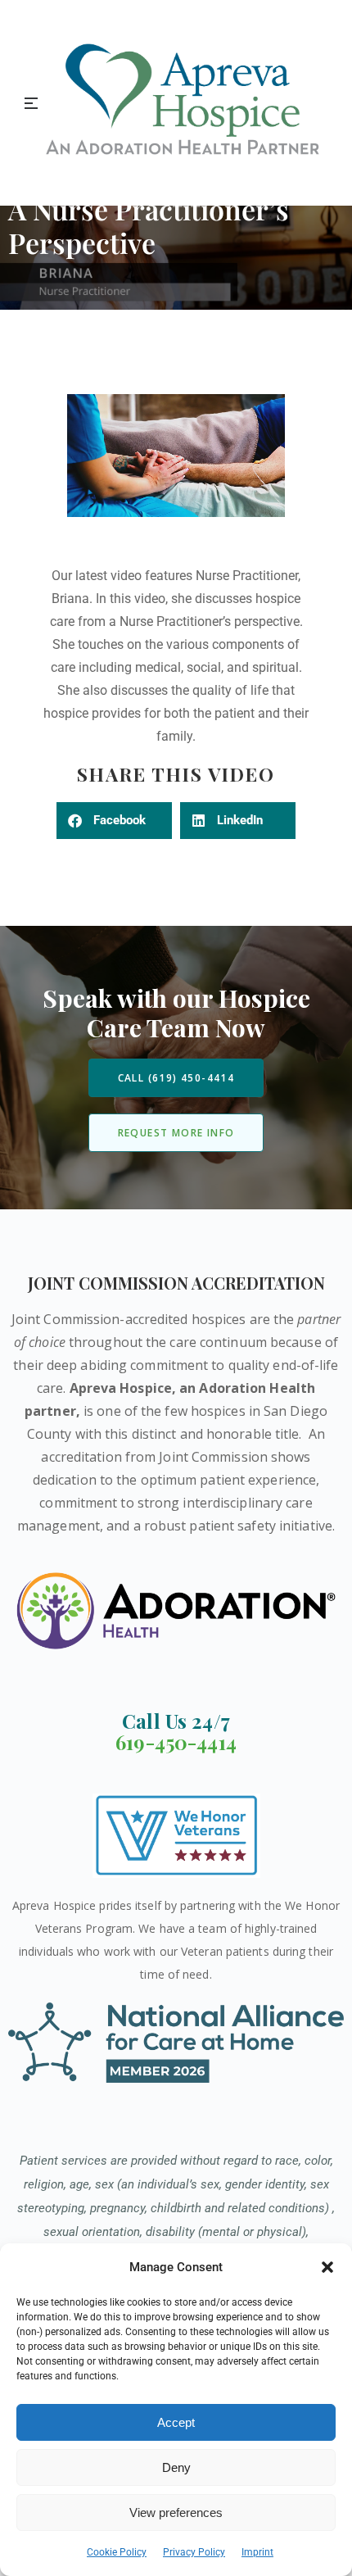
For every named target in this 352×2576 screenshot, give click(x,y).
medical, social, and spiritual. (219, 667)
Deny (176, 2467)
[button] (327, 2267)
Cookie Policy (117, 2552)
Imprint (257, 2552)
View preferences (176, 2513)
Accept (176, 2422)
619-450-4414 (176, 1742)
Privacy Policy (194, 2552)
